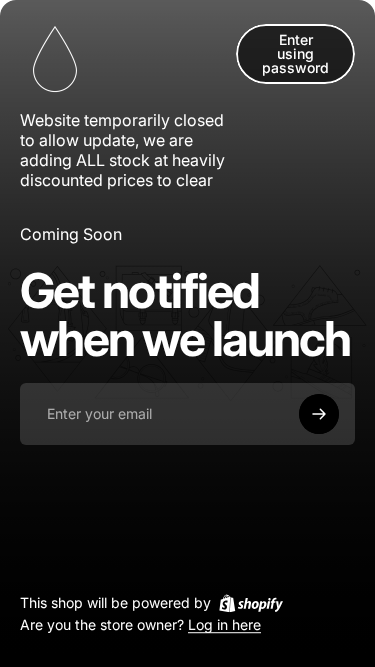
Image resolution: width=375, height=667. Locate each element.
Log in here (224, 625)
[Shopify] (251, 603)
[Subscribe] (319, 414)
